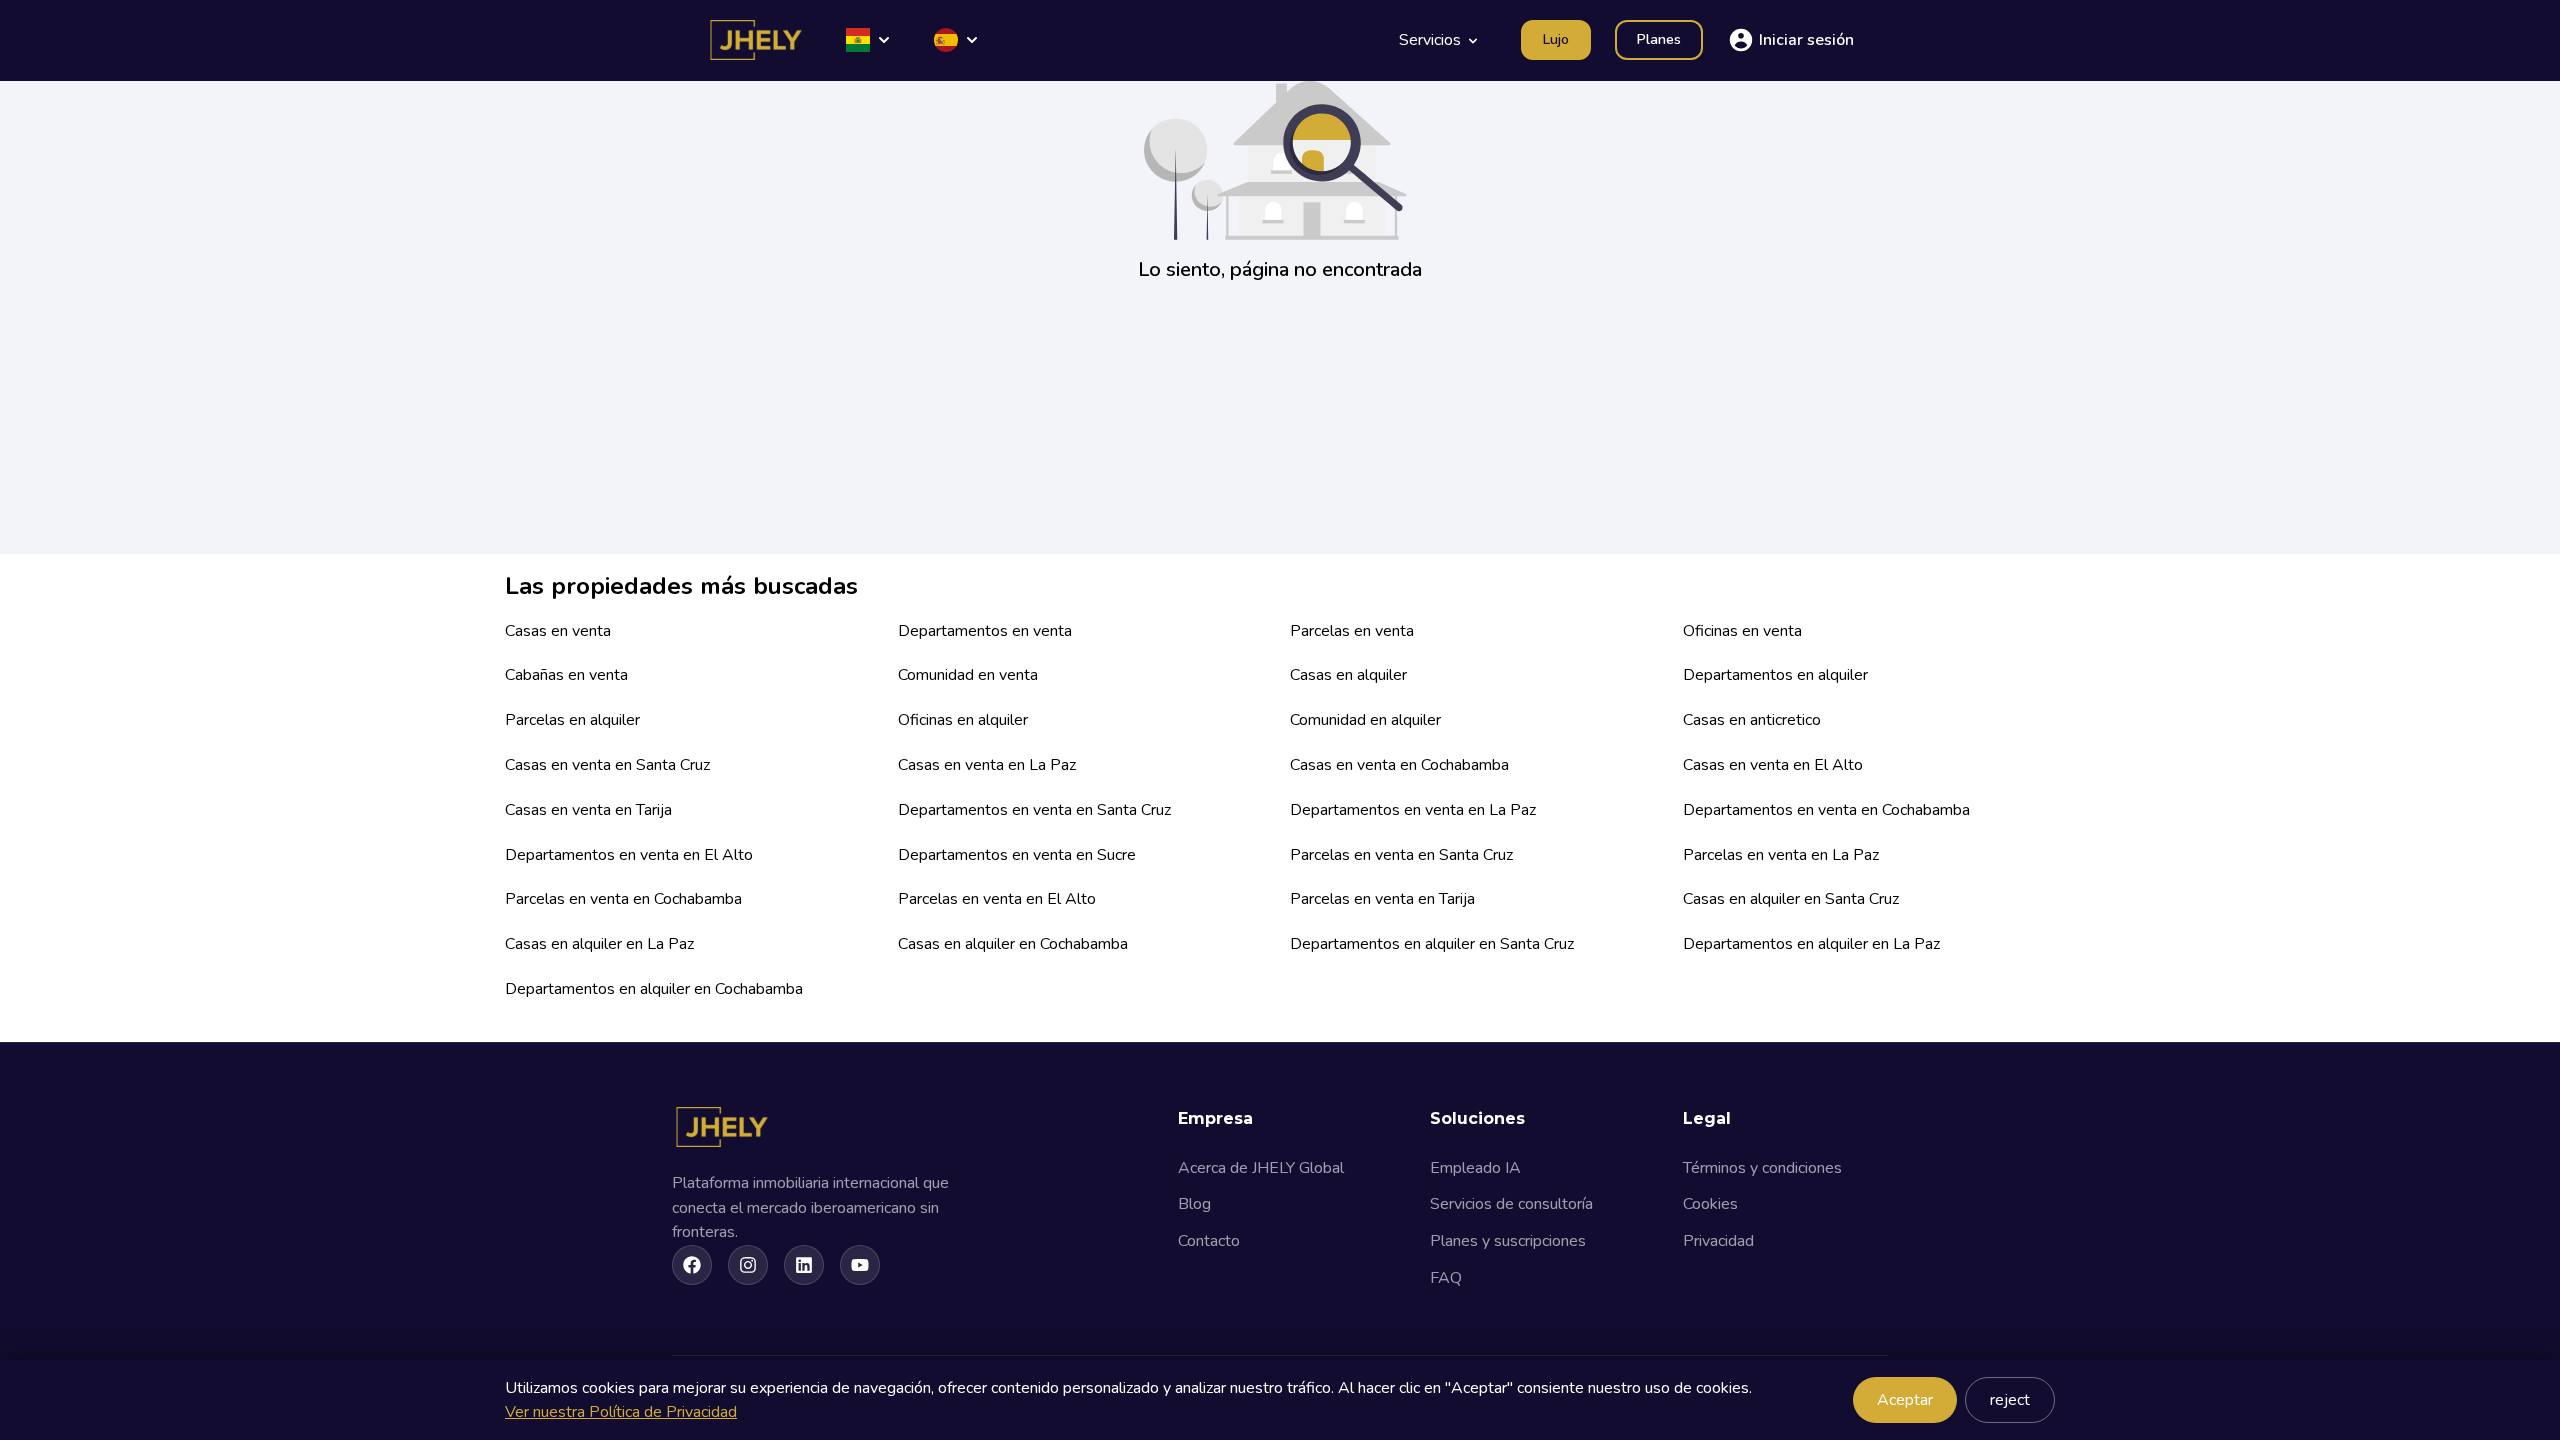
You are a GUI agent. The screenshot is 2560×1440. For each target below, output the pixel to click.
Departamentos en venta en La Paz (1413, 810)
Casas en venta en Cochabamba (1399, 765)
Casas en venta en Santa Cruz (607, 765)
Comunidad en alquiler (1365, 720)
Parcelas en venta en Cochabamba (623, 899)
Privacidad (1718, 1241)
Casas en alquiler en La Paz (599, 944)
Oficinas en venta (1742, 631)
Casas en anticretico (1752, 720)
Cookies (1710, 1204)
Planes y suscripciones (1508, 1241)
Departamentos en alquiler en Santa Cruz (1432, 944)
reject (2010, 1400)
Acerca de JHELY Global (1261, 1168)
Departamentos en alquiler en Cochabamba (654, 989)
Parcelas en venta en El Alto (997, 899)
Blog (1194, 1204)
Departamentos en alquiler (1775, 675)
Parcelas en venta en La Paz (1781, 855)
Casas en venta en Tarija (588, 810)
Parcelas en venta (1352, 631)
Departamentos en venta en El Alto (629, 855)
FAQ (1446, 1278)
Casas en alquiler (1348, 675)
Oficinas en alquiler (963, 720)
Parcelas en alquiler (572, 720)
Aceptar (1905, 1400)
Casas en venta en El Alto (1773, 765)
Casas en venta (558, 631)
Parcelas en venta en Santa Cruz (1401, 855)
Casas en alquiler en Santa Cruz (1791, 899)
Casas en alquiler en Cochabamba (1013, 944)
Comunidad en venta (968, 675)
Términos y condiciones (1762, 1168)
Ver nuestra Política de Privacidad (621, 1412)
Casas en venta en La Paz (987, 765)
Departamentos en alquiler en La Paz (1811, 944)
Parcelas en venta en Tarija (1382, 899)
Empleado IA (1475, 1168)
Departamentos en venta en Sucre (1017, 855)
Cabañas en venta (566, 675)
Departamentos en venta (985, 631)
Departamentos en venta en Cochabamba (1826, 810)
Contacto (1209, 1241)
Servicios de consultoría (1511, 1204)
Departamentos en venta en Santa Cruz (1034, 810)
